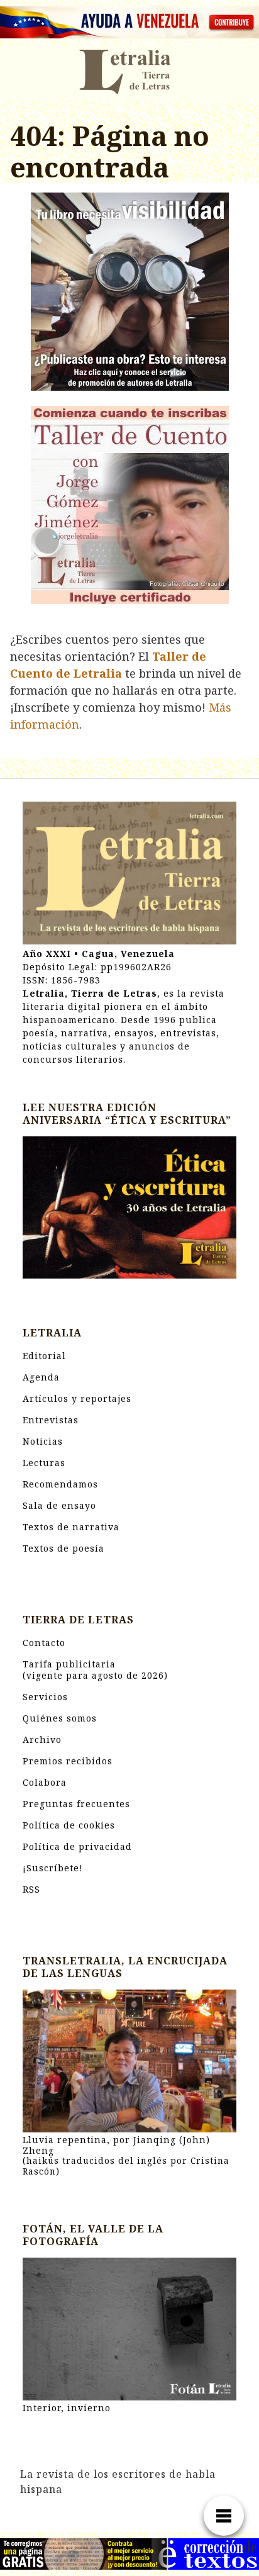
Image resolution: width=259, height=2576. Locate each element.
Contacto (44, 1643)
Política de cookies (69, 1825)
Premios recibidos (68, 1761)
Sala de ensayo (59, 1505)
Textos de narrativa (71, 1527)
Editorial (44, 1356)
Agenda (41, 1377)
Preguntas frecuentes (76, 1804)
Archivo (42, 1739)
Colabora (45, 1782)
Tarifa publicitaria (95, 1670)
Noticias (43, 1441)
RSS (31, 1889)
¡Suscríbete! (53, 1868)
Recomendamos (60, 1484)
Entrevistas (51, 1420)
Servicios (45, 1697)
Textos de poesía (63, 1548)
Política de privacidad (77, 1846)
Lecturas (44, 1463)
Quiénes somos (60, 1718)
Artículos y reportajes (77, 1398)
